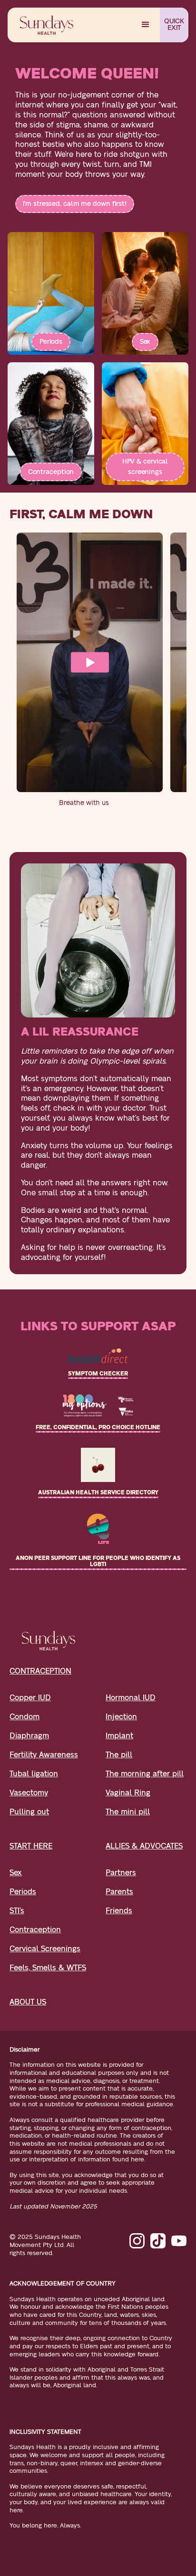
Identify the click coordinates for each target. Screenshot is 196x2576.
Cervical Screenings (45, 1949)
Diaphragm (29, 1736)
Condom (24, 1717)
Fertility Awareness (44, 1755)
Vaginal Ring (128, 1793)
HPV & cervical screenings (145, 467)
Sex (145, 342)
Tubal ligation (34, 1774)
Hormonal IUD (131, 1698)
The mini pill (128, 1812)
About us (28, 2002)
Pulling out (29, 1812)
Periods (51, 342)
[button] (146, 25)
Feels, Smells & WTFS (48, 1968)
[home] (44, 25)
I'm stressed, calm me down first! (75, 204)
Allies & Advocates (144, 1846)
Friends (119, 1911)
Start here (31, 1846)
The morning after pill (145, 1774)
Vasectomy (29, 1793)
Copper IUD (30, 1698)
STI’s (17, 1911)
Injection (121, 1717)
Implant (119, 1736)
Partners (121, 1873)
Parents (119, 1892)
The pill (119, 1755)
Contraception (51, 472)
